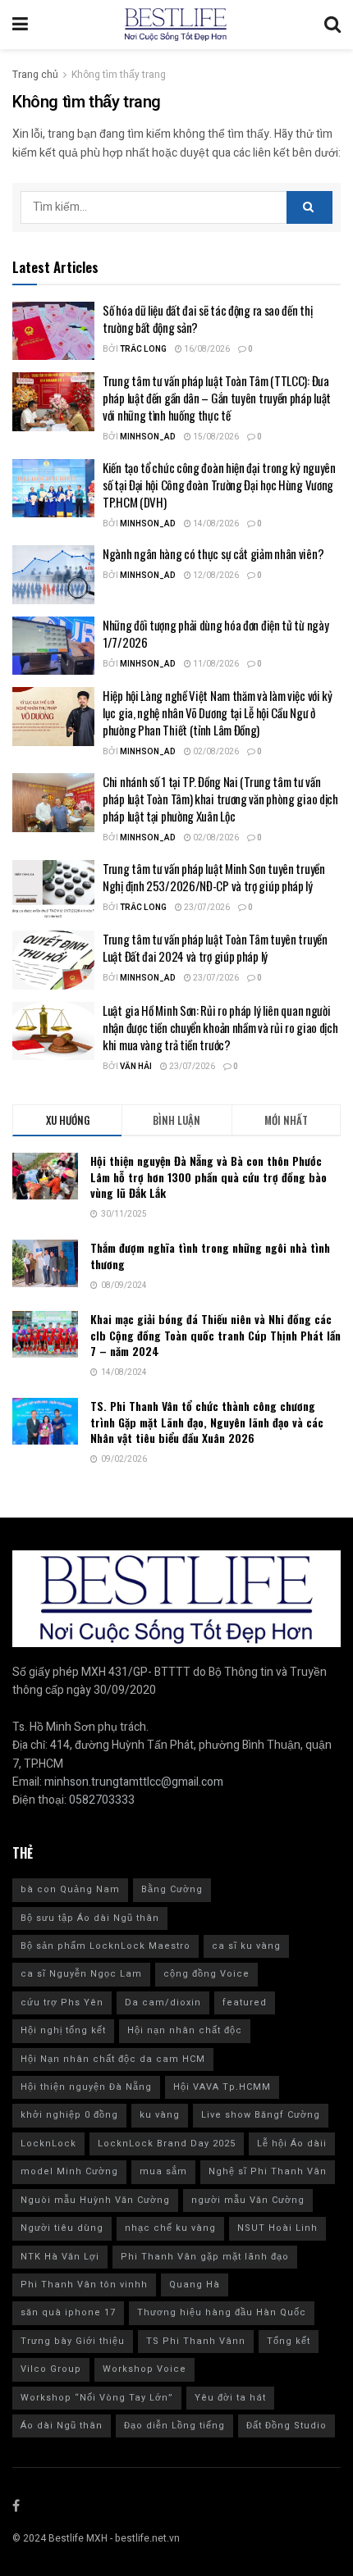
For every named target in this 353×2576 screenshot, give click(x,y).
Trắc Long (143, 349)
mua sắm (163, 2171)
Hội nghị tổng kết (63, 2030)
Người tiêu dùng (62, 2228)
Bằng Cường (172, 1889)
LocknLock (48, 2144)
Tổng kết (289, 2341)
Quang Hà (195, 2285)
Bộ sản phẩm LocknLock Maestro (105, 1946)
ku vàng (160, 2115)
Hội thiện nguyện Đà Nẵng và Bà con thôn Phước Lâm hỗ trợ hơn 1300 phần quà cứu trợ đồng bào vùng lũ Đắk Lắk (209, 1176)
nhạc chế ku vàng (170, 2228)
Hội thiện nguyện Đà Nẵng (86, 2087)
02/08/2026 (215, 752)
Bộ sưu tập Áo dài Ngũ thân (90, 1918)
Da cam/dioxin (163, 2003)
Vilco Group (51, 2369)
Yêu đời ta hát (230, 2398)
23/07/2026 (206, 908)
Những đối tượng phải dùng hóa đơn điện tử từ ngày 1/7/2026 (215, 633)
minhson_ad (148, 437)
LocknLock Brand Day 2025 (167, 2144)
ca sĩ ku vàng (246, 1946)
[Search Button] (309, 207)
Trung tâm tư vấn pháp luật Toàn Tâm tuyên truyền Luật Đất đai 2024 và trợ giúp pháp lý (215, 947)
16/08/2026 (206, 349)
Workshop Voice (144, 2369)
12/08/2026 (215, 576)
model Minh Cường (69, 2171)
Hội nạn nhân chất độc (185, 2030)
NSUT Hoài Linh (277, 2228)
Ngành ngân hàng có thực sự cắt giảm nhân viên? (214, 553)
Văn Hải (136, 1067)
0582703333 (102, 1800)
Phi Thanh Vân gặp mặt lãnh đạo (205, 2257)
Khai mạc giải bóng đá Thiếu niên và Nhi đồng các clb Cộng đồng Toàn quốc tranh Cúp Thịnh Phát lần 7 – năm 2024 (215, 1335)
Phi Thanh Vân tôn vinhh (84, 2285)
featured (245, 2003)
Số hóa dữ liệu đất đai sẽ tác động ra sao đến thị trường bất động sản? (207, 319)
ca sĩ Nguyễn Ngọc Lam (81, 1974)
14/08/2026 (215, 524)
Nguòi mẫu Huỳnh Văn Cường (95, 2200)
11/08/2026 (215, 664)
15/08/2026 (215, 437)
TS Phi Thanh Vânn (196, 2341)
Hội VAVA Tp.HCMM (222, 2087)
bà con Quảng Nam (70, 1889)
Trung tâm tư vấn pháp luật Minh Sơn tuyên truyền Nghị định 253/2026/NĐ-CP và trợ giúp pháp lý (214, 877)
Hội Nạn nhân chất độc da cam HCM (113, 2059)
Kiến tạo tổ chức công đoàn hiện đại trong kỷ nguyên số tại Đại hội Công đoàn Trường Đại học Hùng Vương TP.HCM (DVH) (219, 485)
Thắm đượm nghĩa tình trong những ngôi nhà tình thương (210, 1256)
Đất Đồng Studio (287, 2426)
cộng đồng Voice (206, 1974)
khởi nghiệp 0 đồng (69, 2115)
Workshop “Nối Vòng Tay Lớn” (97, 2398)
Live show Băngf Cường (261, 2115)
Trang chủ (35, 75)
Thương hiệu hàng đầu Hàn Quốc (222, 2312)
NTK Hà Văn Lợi (60, 2257)
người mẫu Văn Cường (248, 2200)
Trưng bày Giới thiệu (73, 2341)
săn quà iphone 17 (68, 2312)
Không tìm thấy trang (119, 75)
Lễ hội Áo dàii (292, 2144)
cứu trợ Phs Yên (62, 2003)
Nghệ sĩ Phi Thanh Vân (268, 2171)
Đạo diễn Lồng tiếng (174, 2426)
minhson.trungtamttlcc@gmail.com (134, 1782)
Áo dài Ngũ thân (62, 2426)
